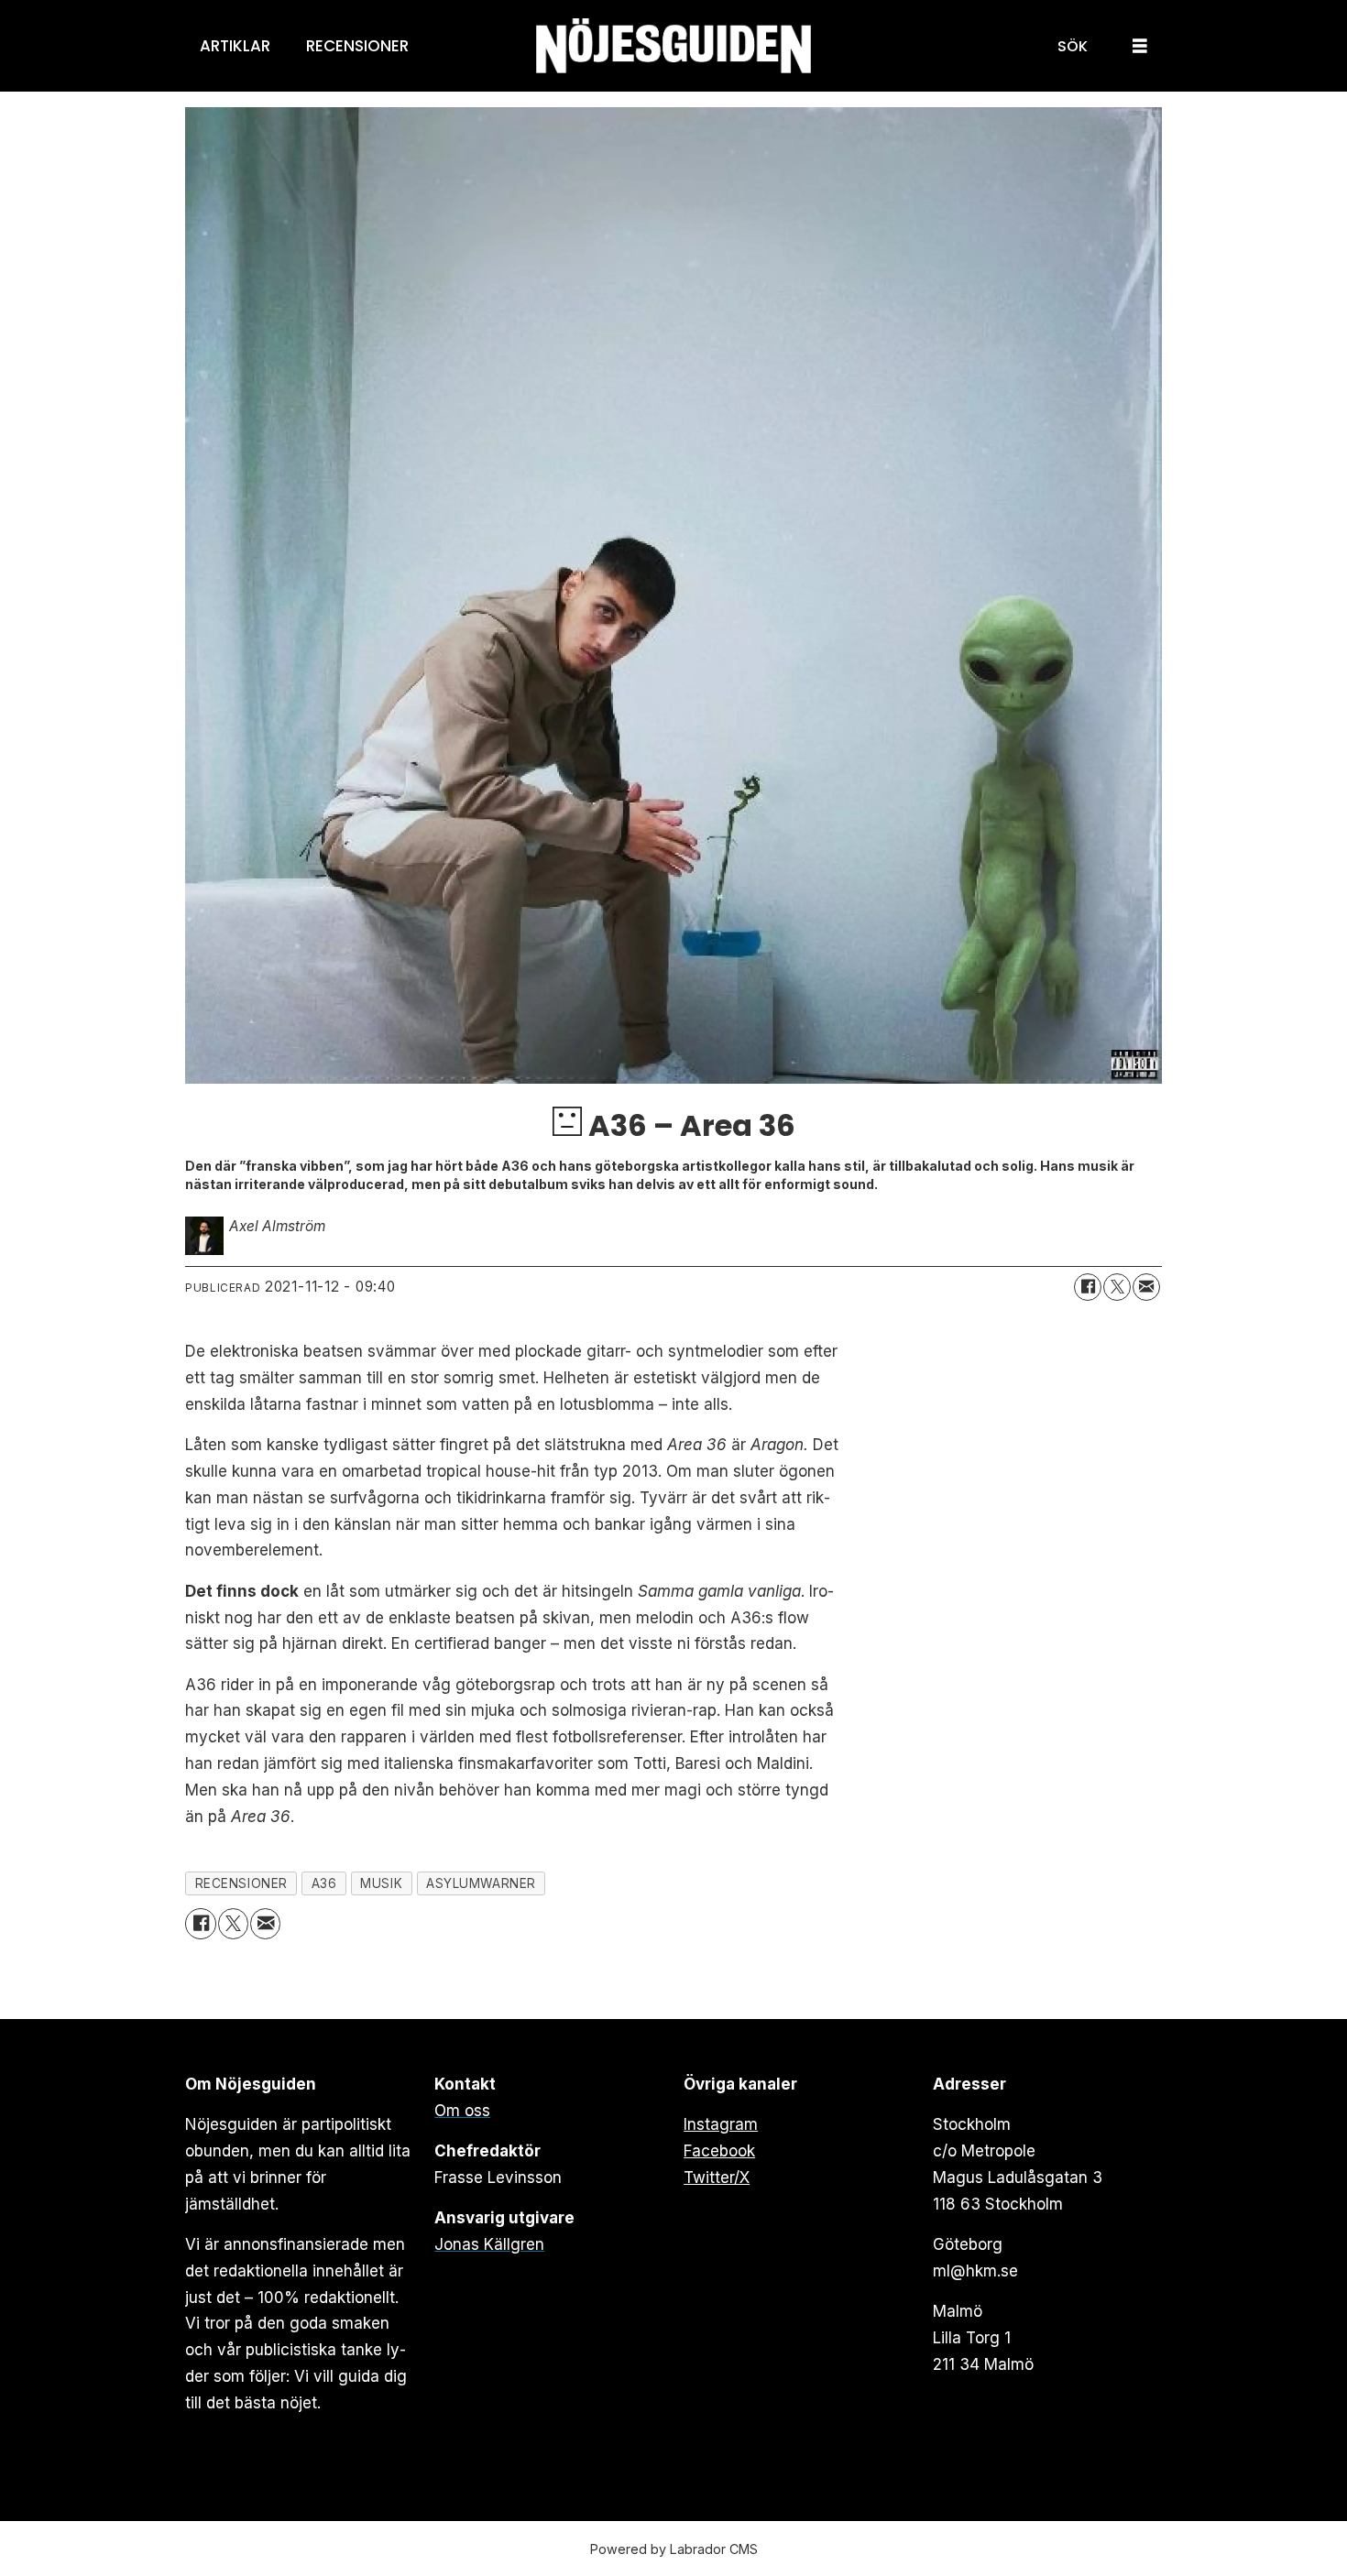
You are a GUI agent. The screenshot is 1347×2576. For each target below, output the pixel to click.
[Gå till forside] (673, 46)
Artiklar (235, 46)
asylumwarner (481, 1883)
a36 (324, 1883)
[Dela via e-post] (1146, 1287)
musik (381, 1883)
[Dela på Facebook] (1088, 1287)
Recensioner (357, 46)
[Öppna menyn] (1140, 46)
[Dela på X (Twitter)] (1117, 1287)
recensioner (241, 1883)
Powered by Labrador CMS (674, 2549)
